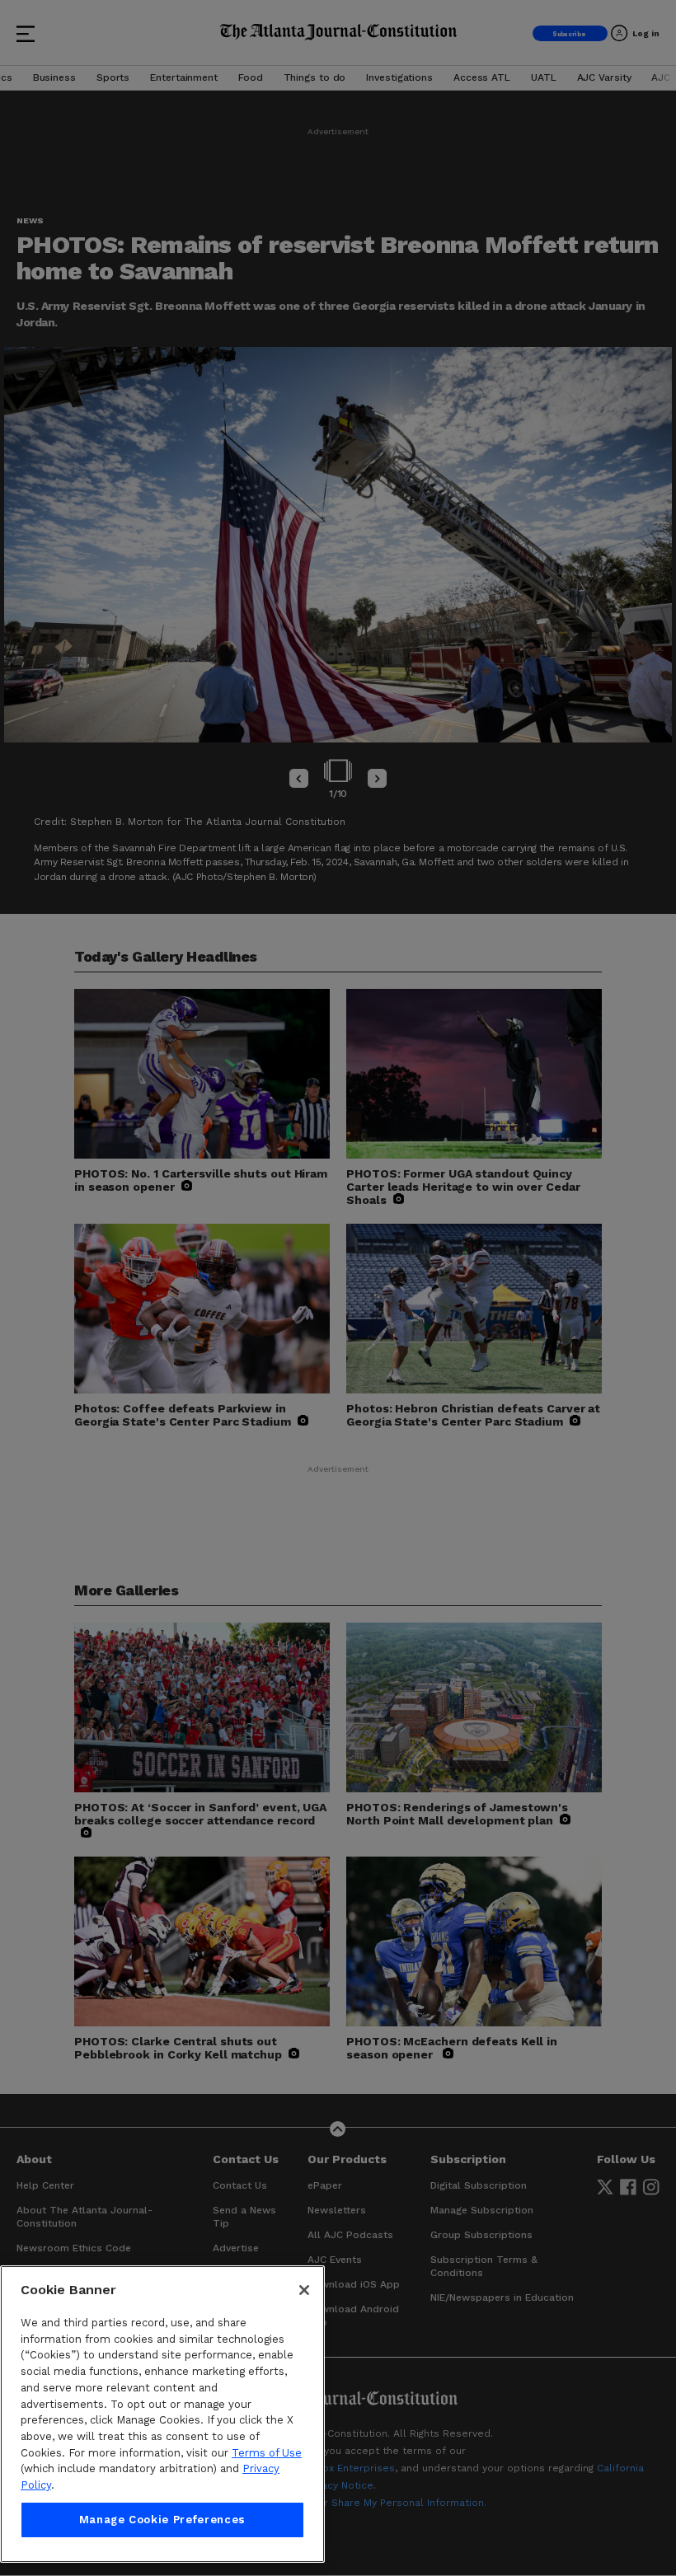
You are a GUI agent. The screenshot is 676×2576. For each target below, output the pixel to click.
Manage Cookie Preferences (162, 2520)
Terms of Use (267, 2453)
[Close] (304, 2290)
